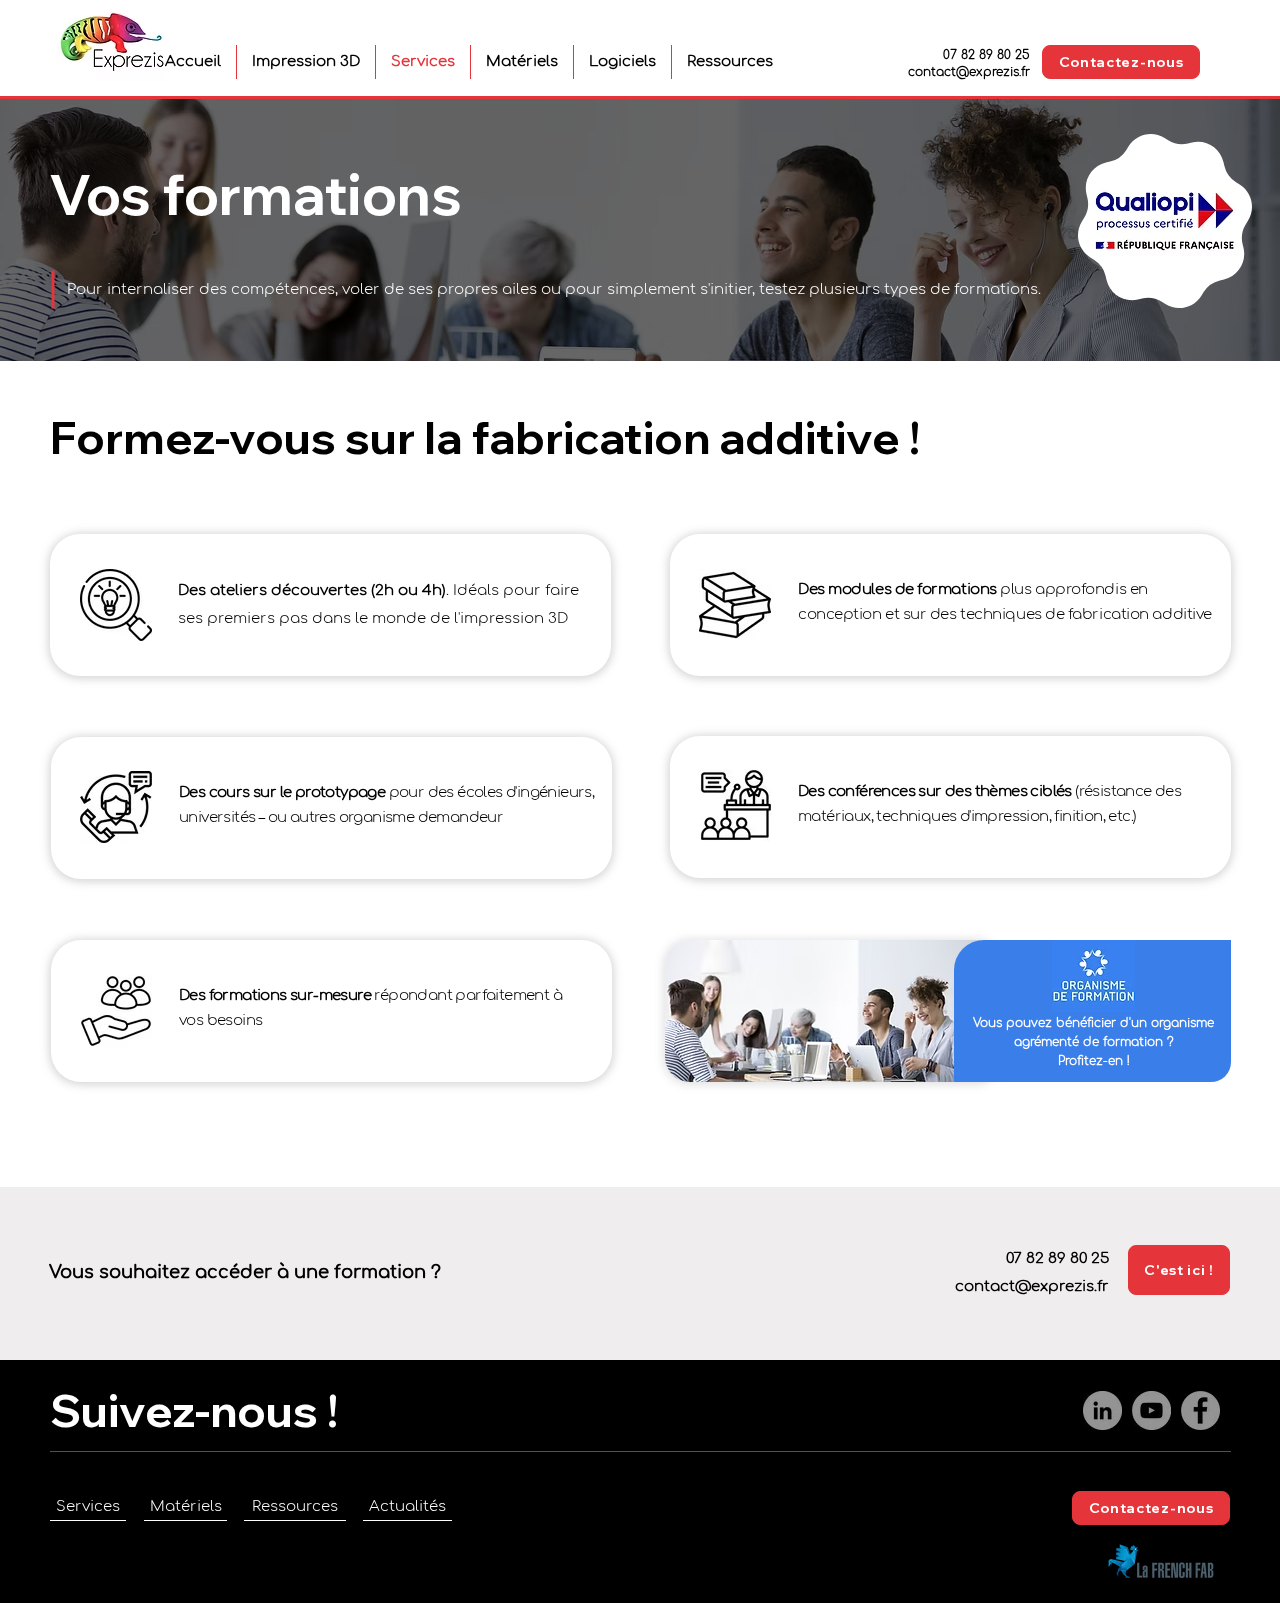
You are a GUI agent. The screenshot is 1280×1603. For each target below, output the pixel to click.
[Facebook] (1200, 1410)
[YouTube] (1151, 1410)
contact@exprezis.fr (969, 72)
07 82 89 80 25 (986, 55)
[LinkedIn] (1102, 1410)
